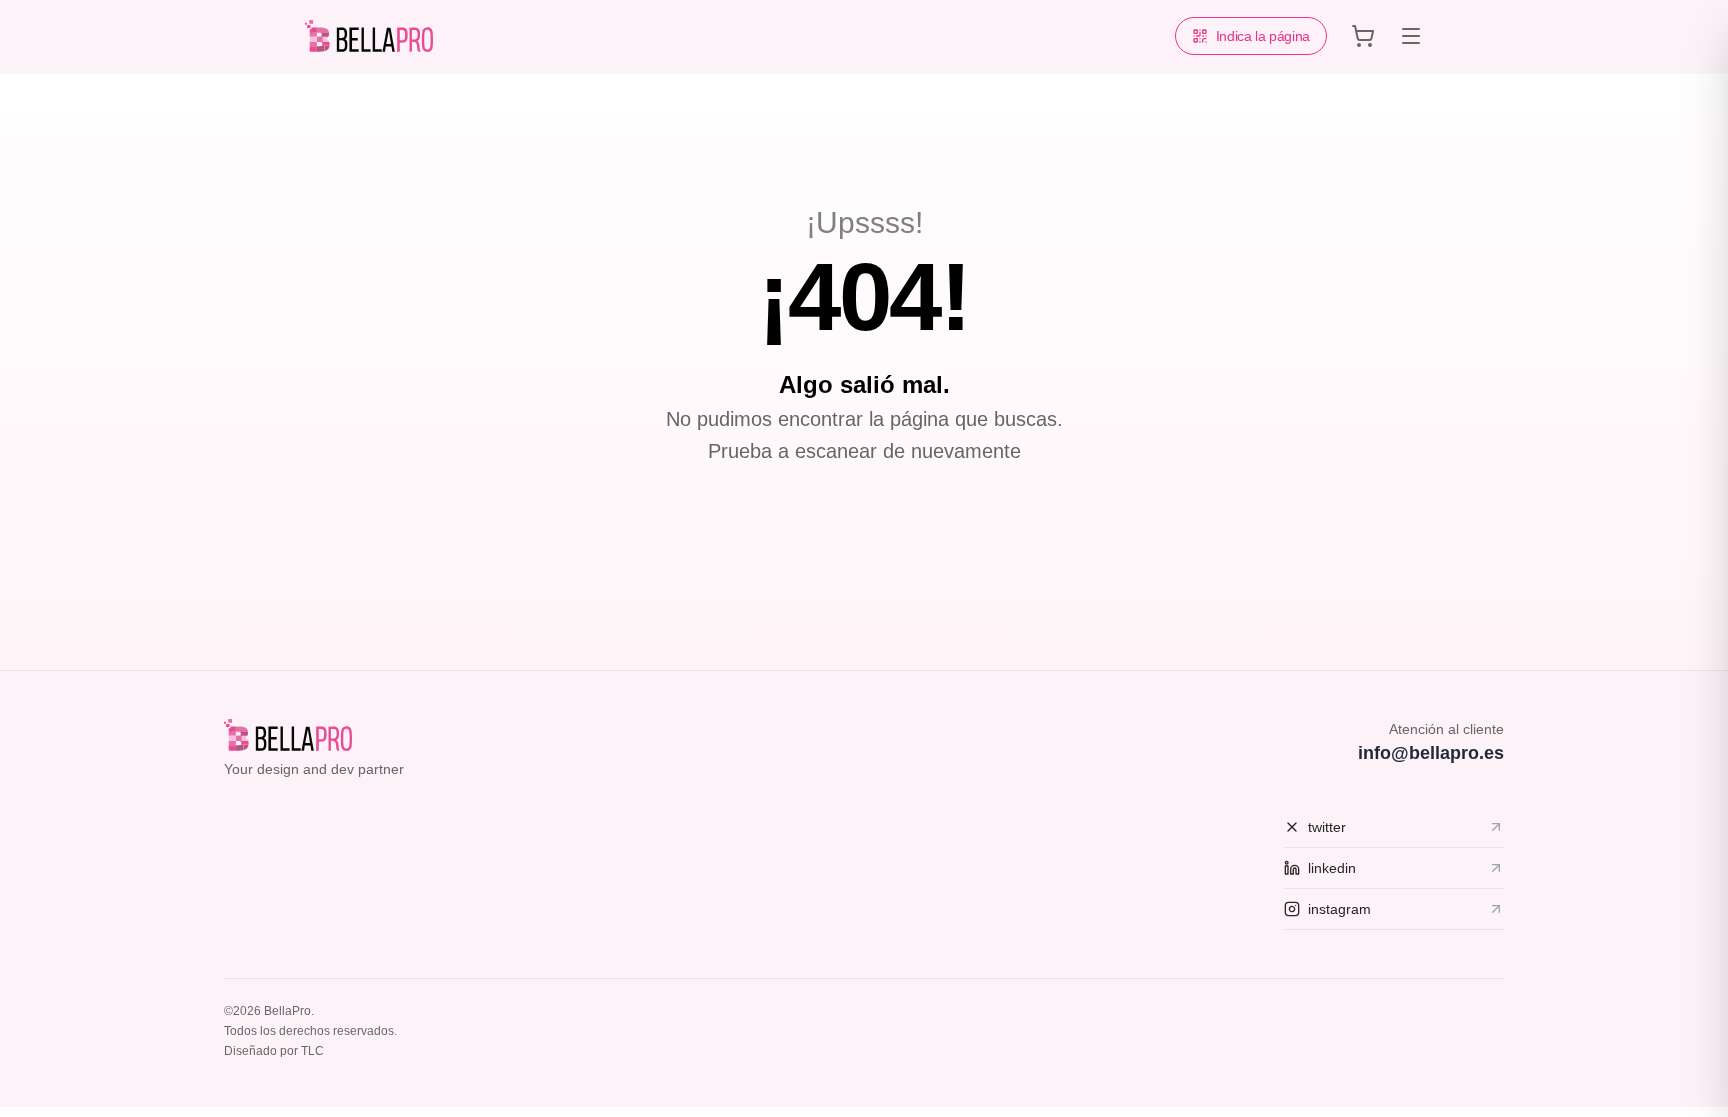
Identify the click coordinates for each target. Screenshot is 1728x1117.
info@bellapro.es (1431, 753)
